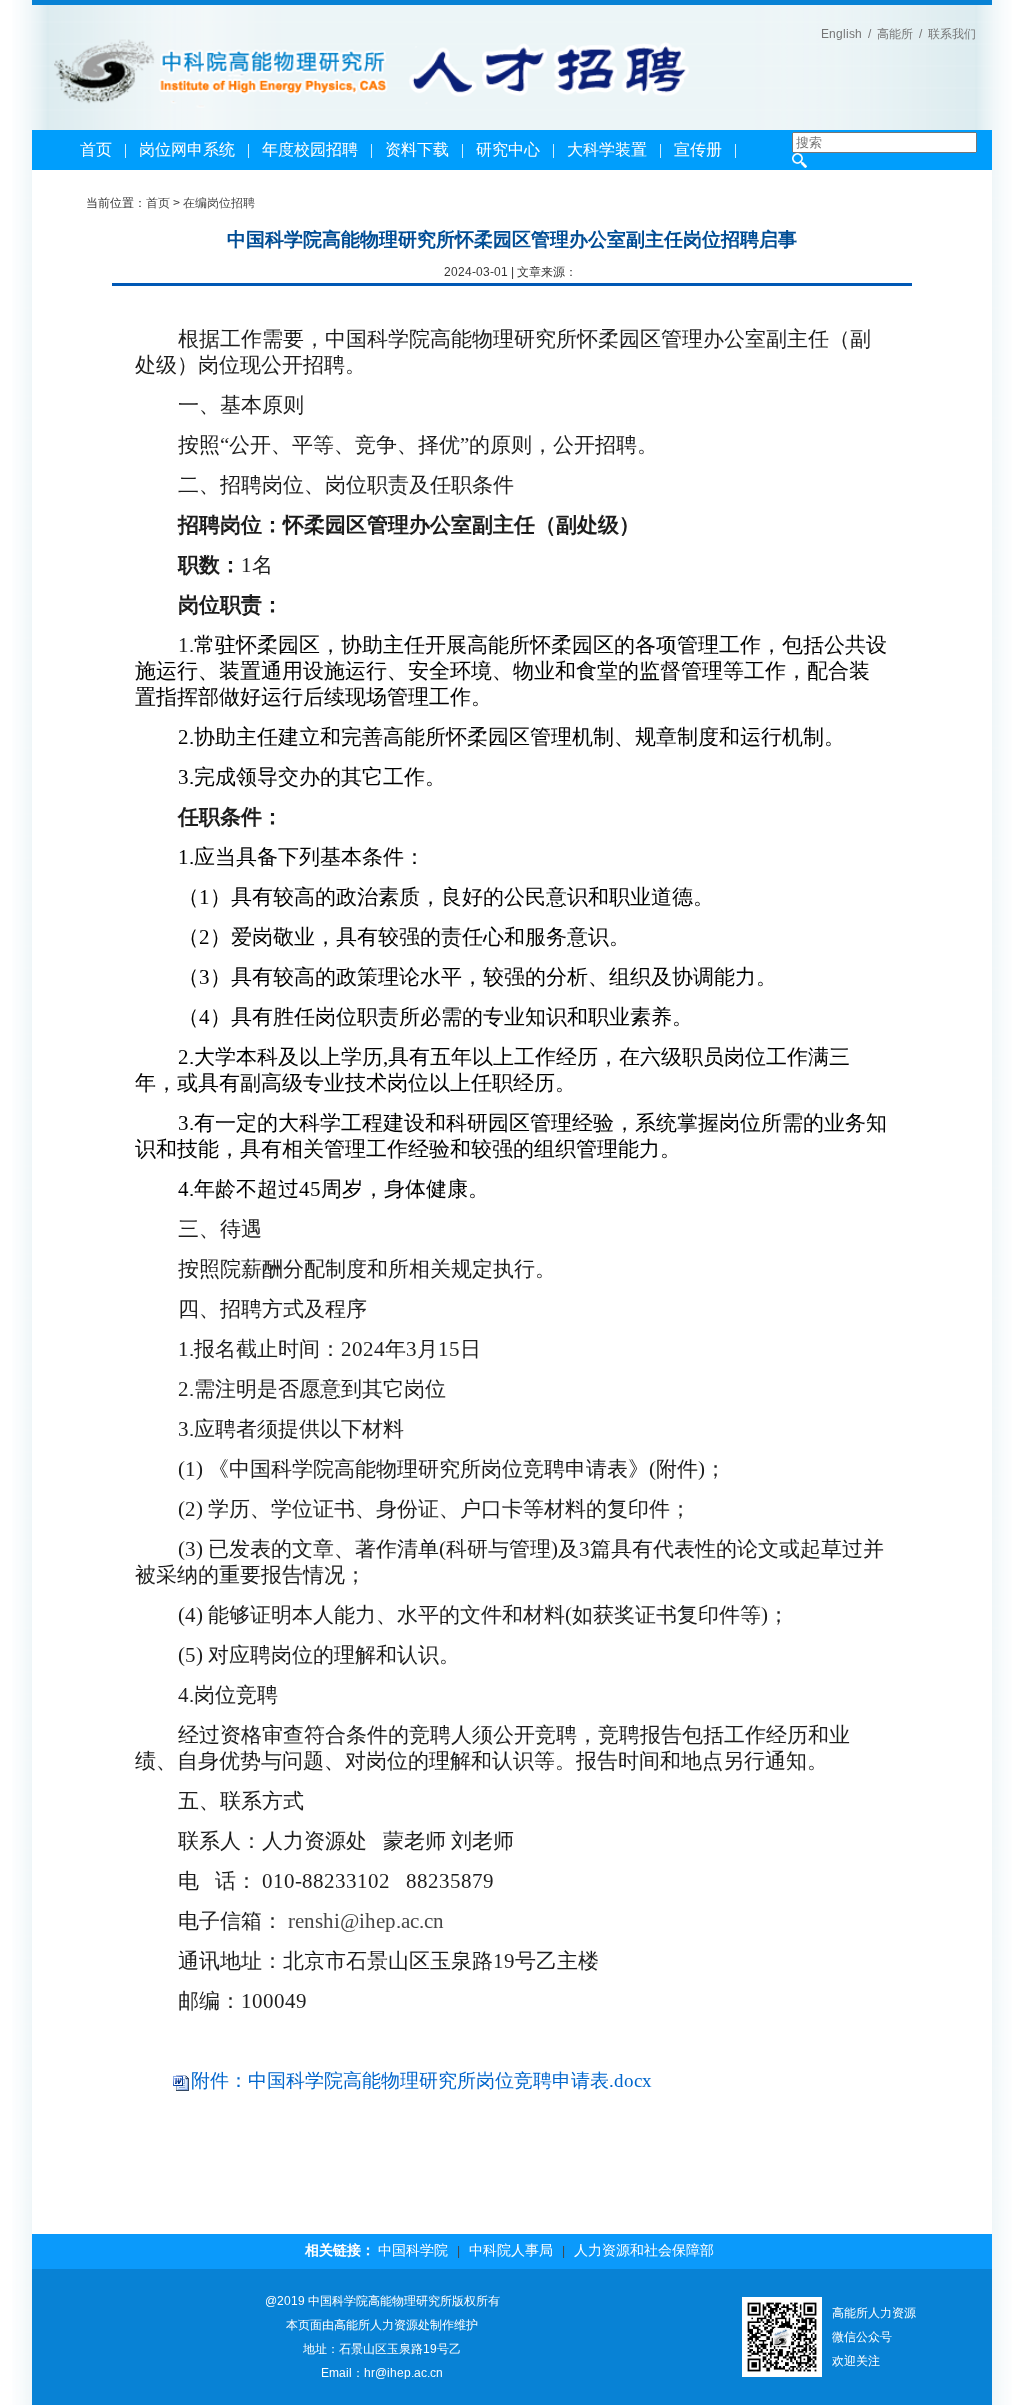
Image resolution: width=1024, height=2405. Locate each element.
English (841, 34)
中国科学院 (413, 2250)
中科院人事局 (511, 2250)
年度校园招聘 (310, 149)
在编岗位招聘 (219, 203)
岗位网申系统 (187, 149)
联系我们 (952, 34)
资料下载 (417, 149)
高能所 (895, 34)
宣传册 (698, 149)
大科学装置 (607, 149)
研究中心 (508, 149)
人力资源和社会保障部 (644, 2250)
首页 (96, 149)
